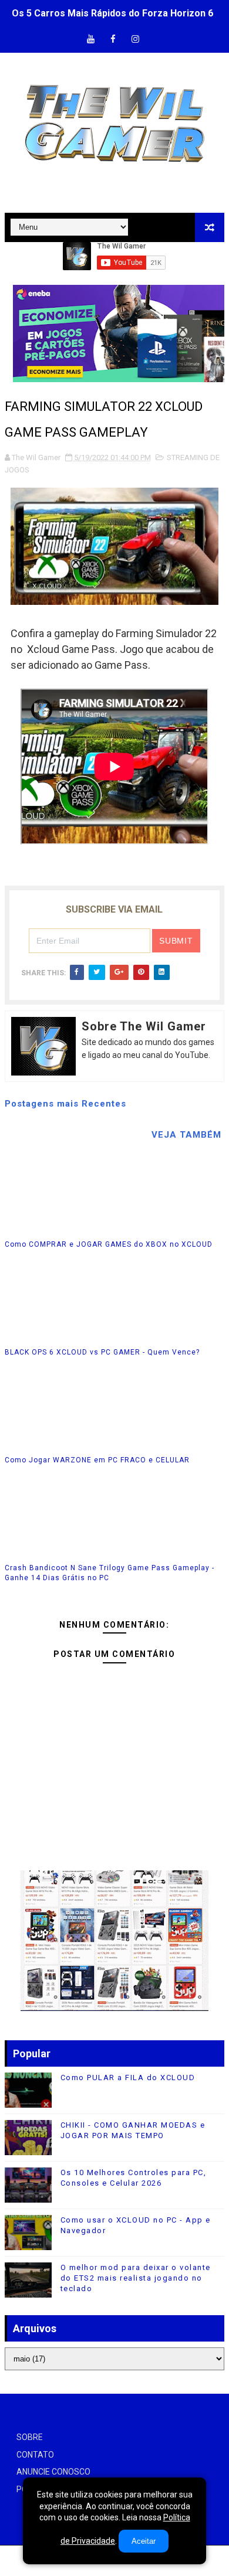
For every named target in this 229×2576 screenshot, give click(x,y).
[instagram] (136, 40)
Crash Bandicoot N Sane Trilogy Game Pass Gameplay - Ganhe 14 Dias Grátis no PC (110, 1573)
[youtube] (91, 40)
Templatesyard (114, 2567)
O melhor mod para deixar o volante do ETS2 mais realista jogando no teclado (136, 2278)
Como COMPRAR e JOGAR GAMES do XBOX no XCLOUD (109, 1244)
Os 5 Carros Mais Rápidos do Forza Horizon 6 (112, 13)
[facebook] (113, 40)
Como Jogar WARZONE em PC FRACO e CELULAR (97, 1460)
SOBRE (30, 2437)
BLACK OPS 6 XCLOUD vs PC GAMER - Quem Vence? (102, 1352)
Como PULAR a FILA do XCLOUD (128, 2078)
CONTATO (35, 2455)
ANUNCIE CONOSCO (53, 2472)
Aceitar (144, 2541)
